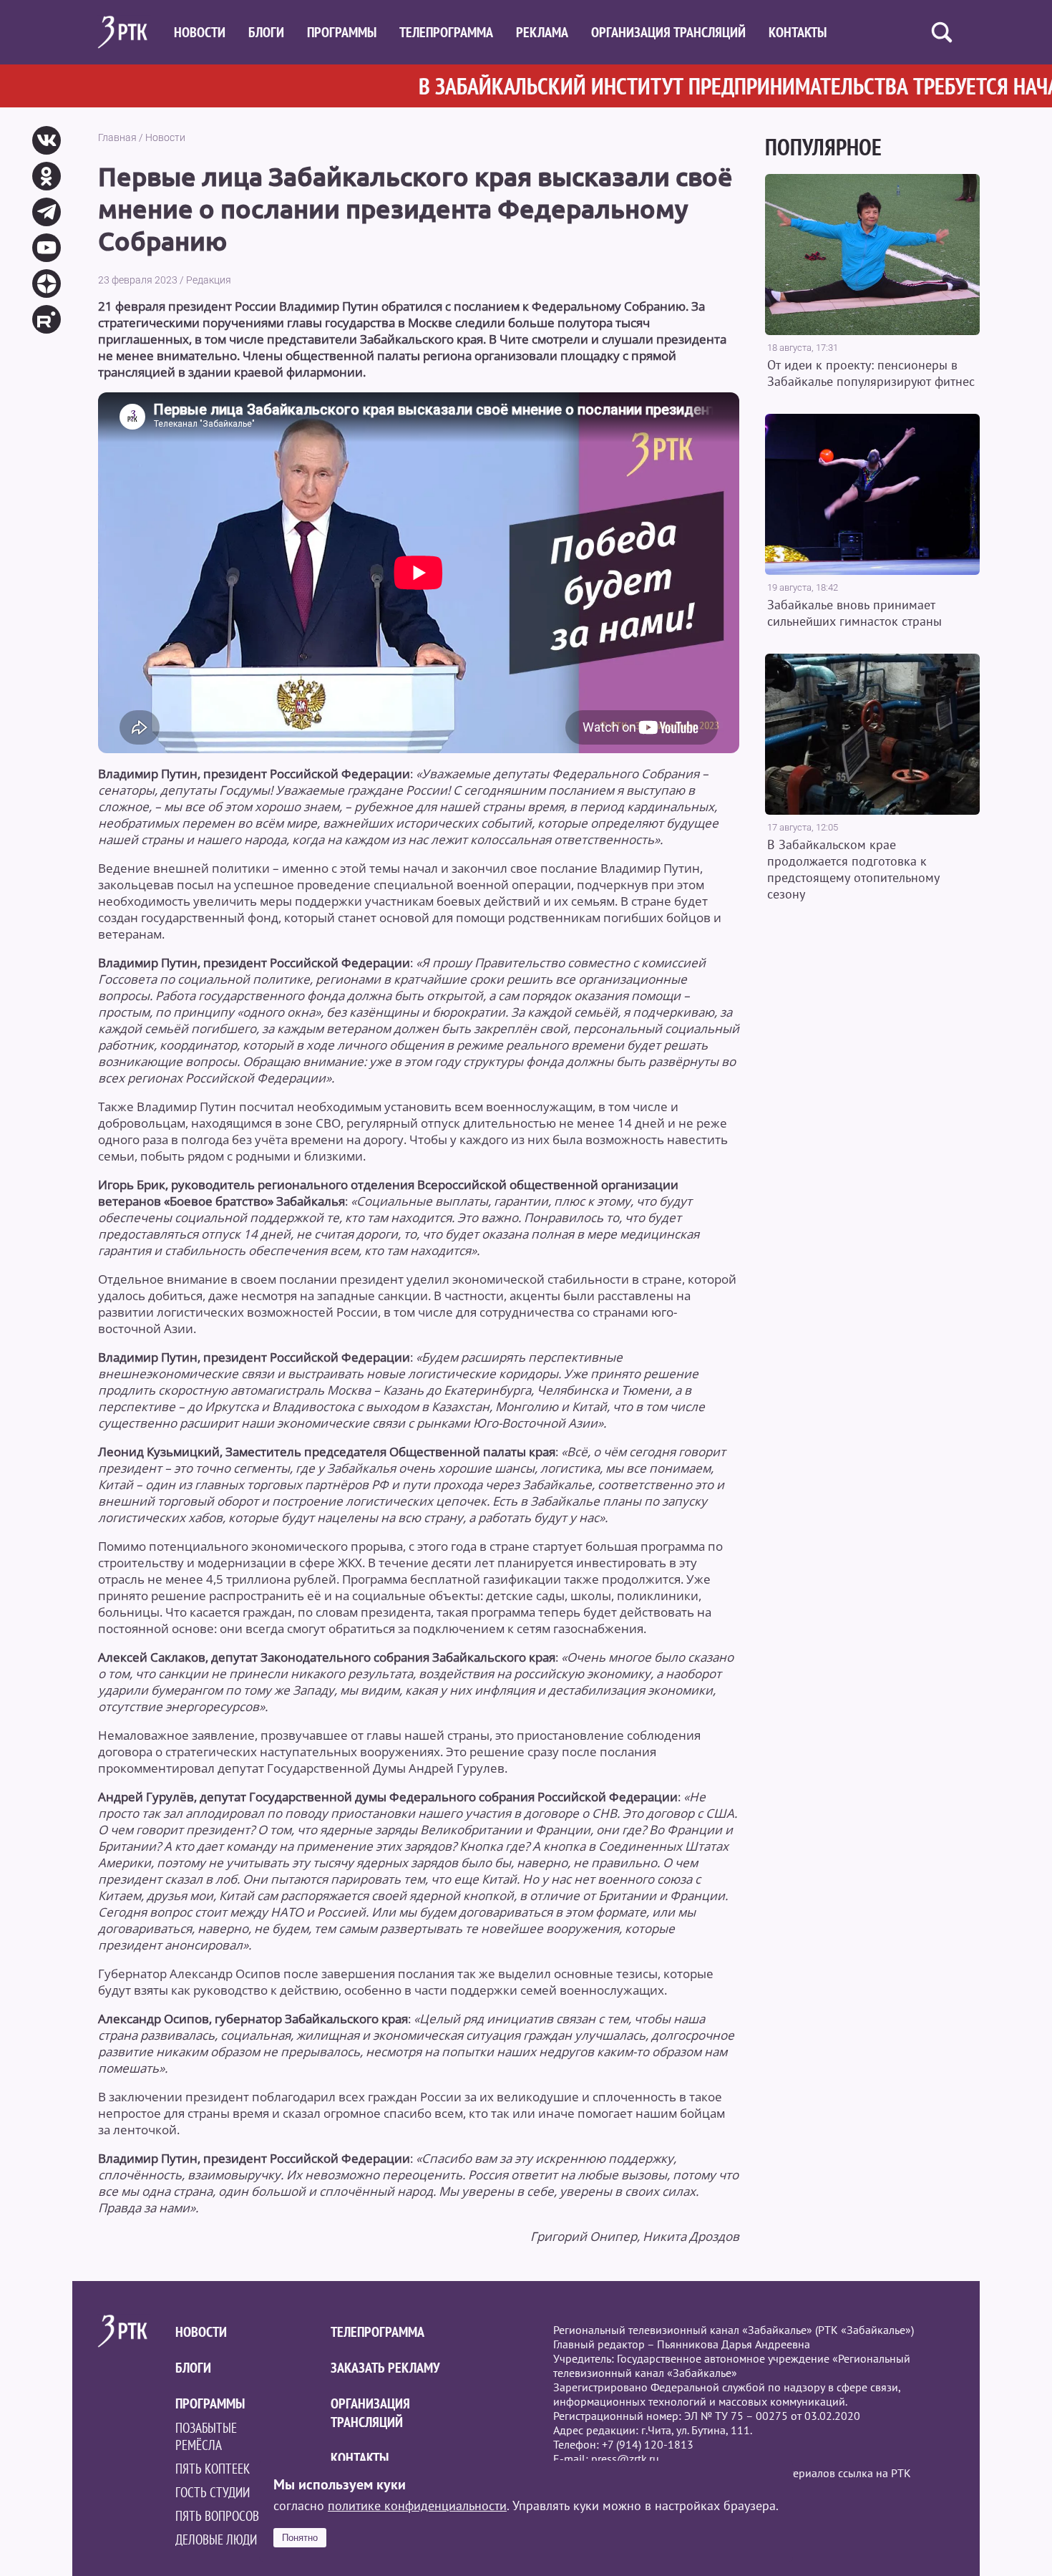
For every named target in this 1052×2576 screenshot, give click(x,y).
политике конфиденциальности (417, 2505)
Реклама (542, 32)
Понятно (300, 2538)
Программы (342, 32)
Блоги (266, 32)
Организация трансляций (668, 32)
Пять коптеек (213, 2469)
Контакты (798, 32)
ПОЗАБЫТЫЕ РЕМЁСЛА (206, 2436)
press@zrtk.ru (625, 2459)
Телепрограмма (446, 32)
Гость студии (213, 2492)
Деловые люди (216, 2539)
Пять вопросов (217, 2516)
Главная (117, 137)
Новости (200, 32)
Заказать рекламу (385, 2368)
